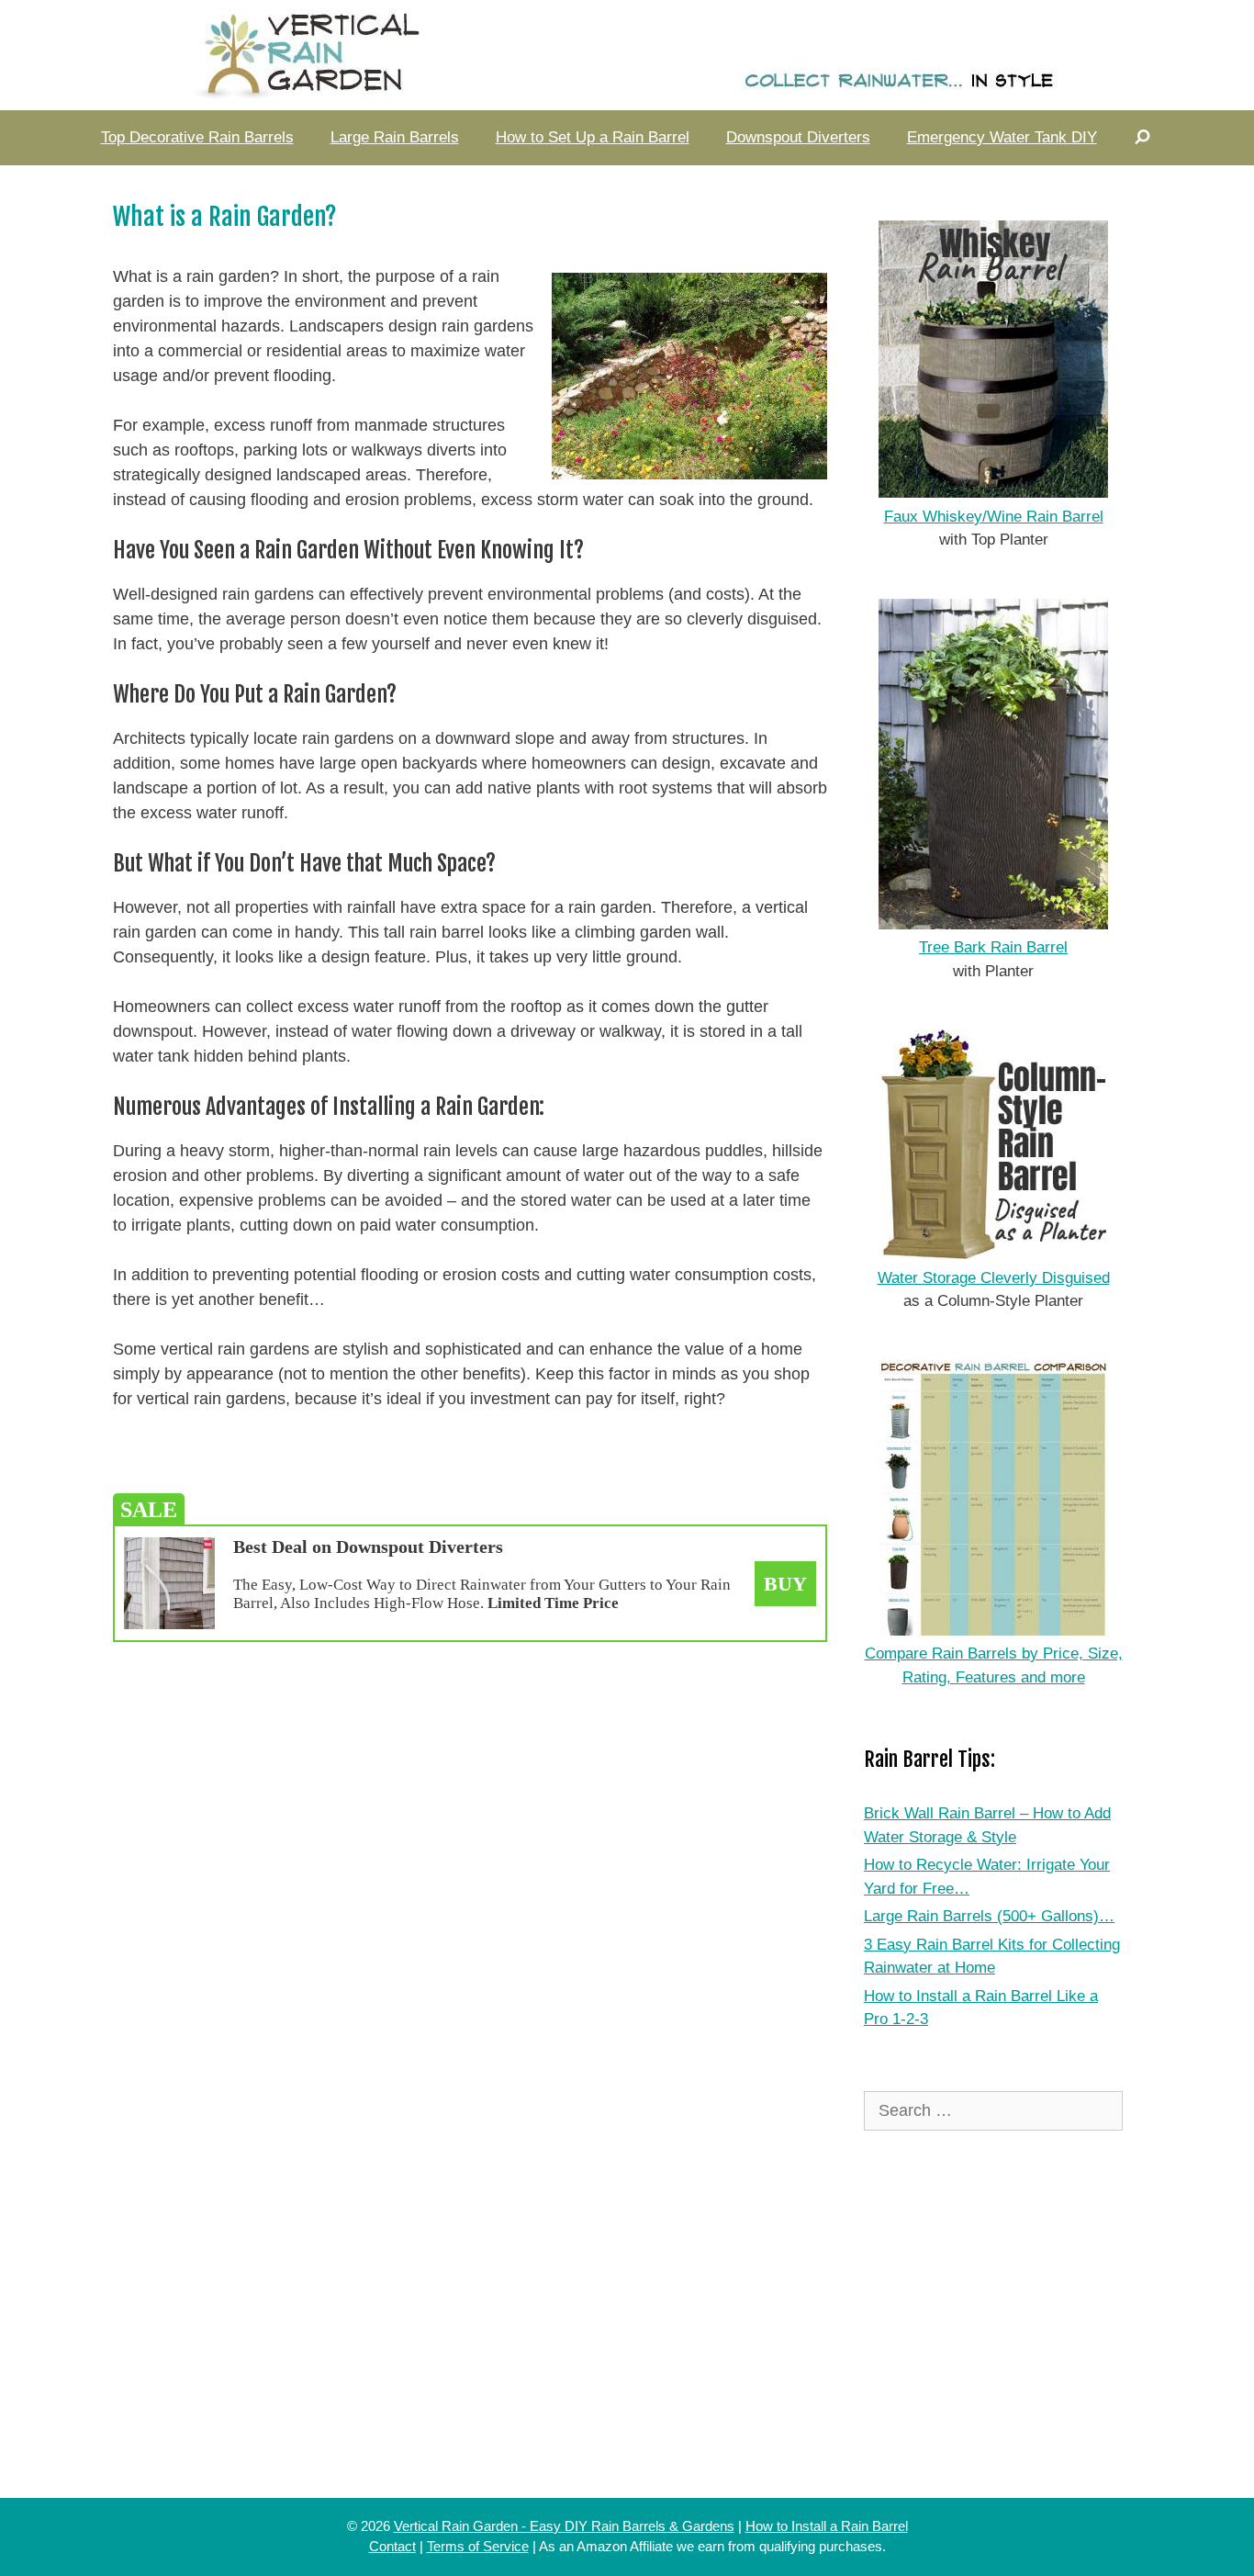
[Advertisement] (470, 1771)
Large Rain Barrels (395, 137)
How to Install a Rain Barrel (827, 2526)
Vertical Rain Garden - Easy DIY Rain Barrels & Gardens (564, 2526)
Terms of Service (478, 2546)
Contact (392, 2546)
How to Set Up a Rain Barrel (593, 137)
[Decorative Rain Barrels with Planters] (627, 54)
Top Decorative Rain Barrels (197, 137)
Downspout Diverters (798, 137)
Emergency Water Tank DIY (1002, 137)
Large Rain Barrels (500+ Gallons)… (989, 1916)
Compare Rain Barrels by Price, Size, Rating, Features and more (994, 1665)
